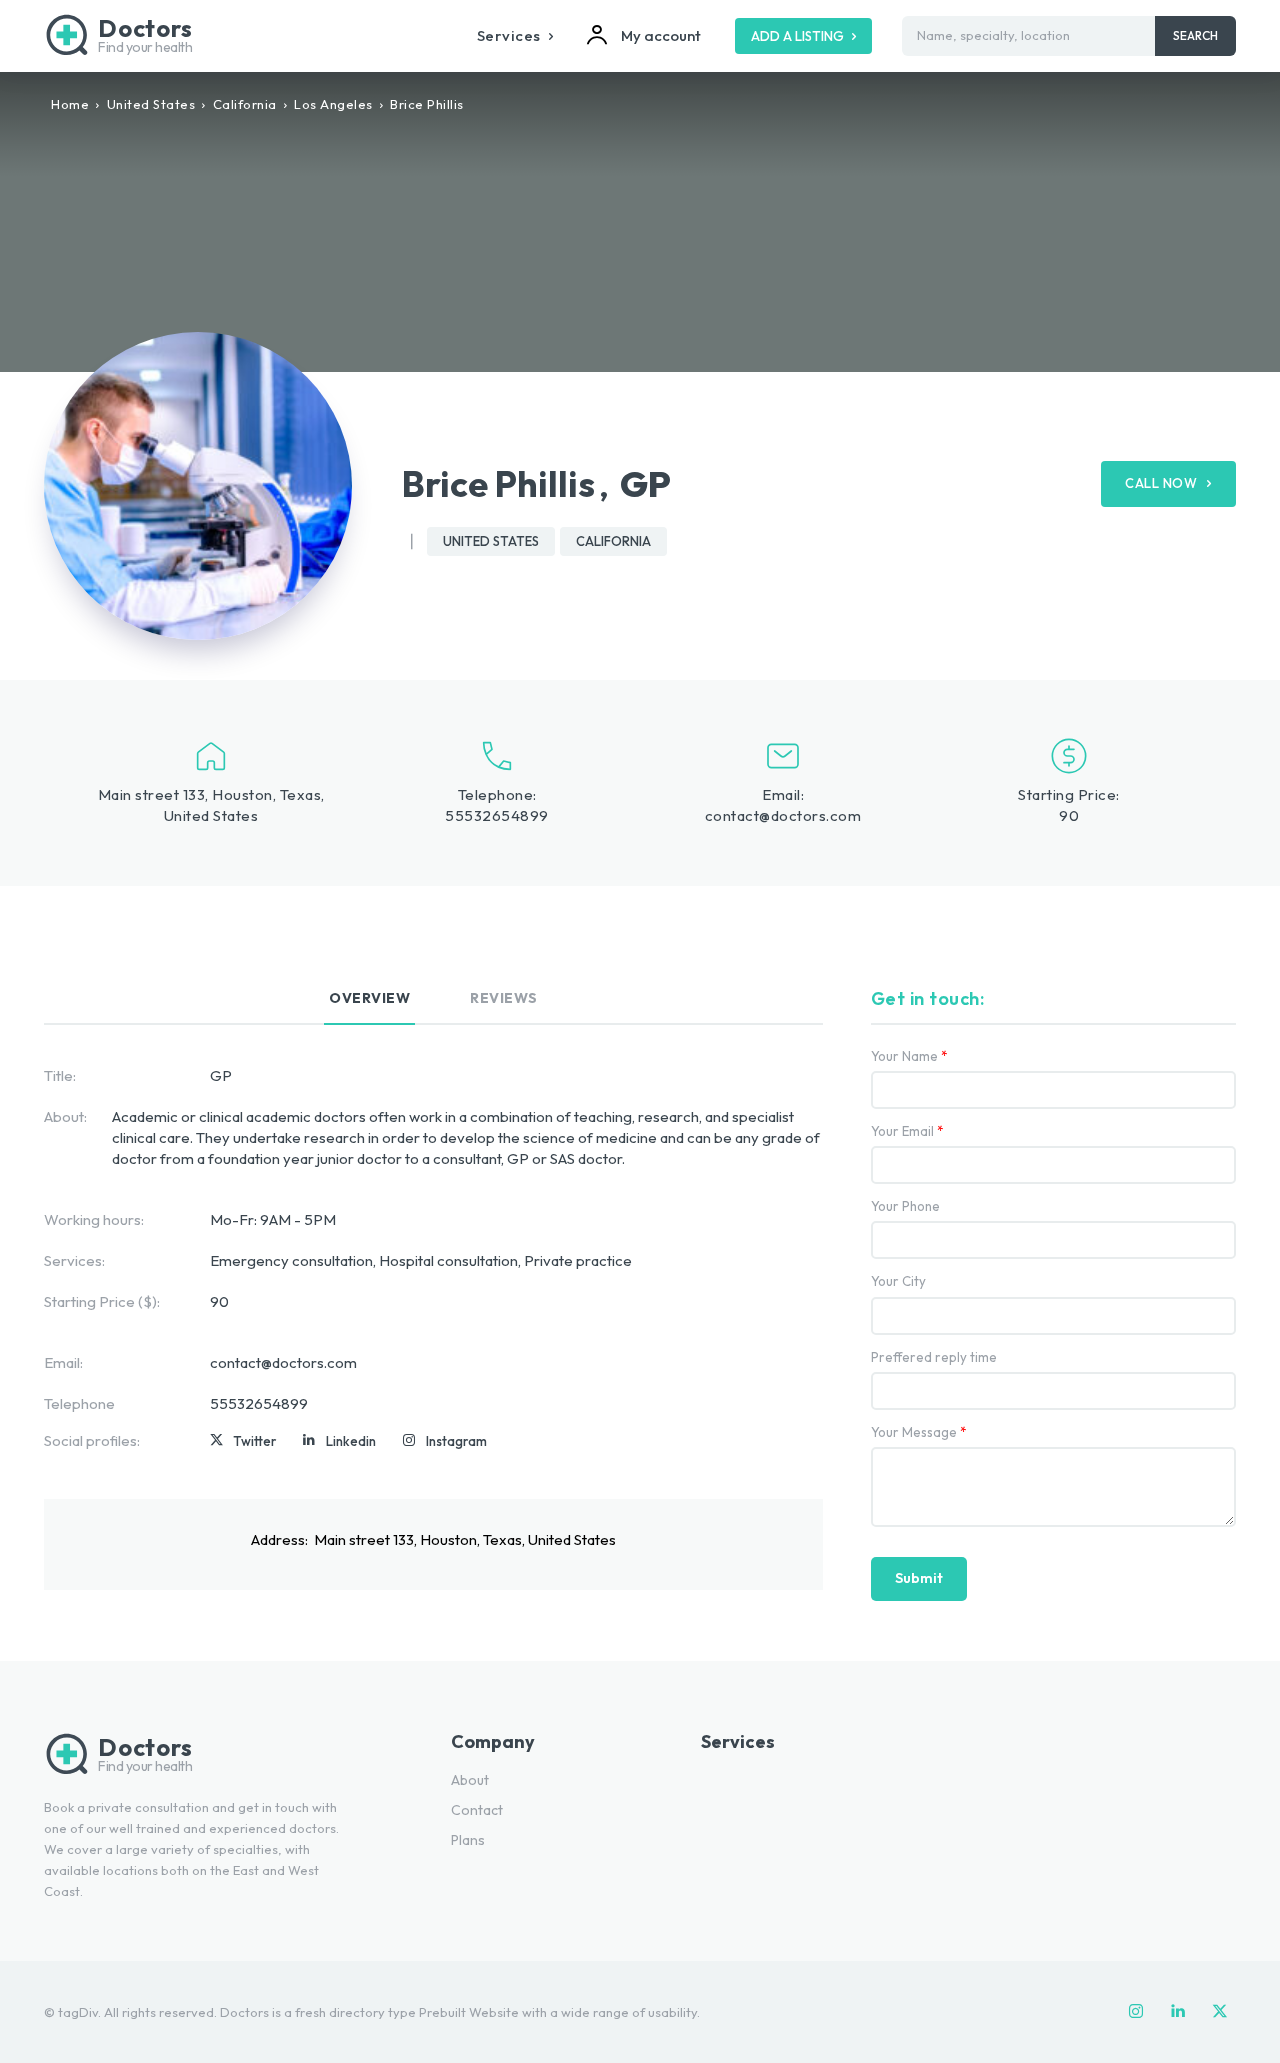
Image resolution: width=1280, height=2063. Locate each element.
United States (151, 104)
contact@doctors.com (783, 815)
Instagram (456, 1441)
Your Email (907, 1131)
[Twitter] (217, 1441)
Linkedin (351, 1441)
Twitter (254, 1441)
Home (70, 104)
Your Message (919, 1432)
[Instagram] (409, 1441)
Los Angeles (333, 104)
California (245, 104)
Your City (898, 1281)
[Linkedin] (309, 1441)
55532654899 (497, 815)
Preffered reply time (934, 1357)
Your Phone (905, 1206)
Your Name (909, 1056)
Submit (919, 1578)
